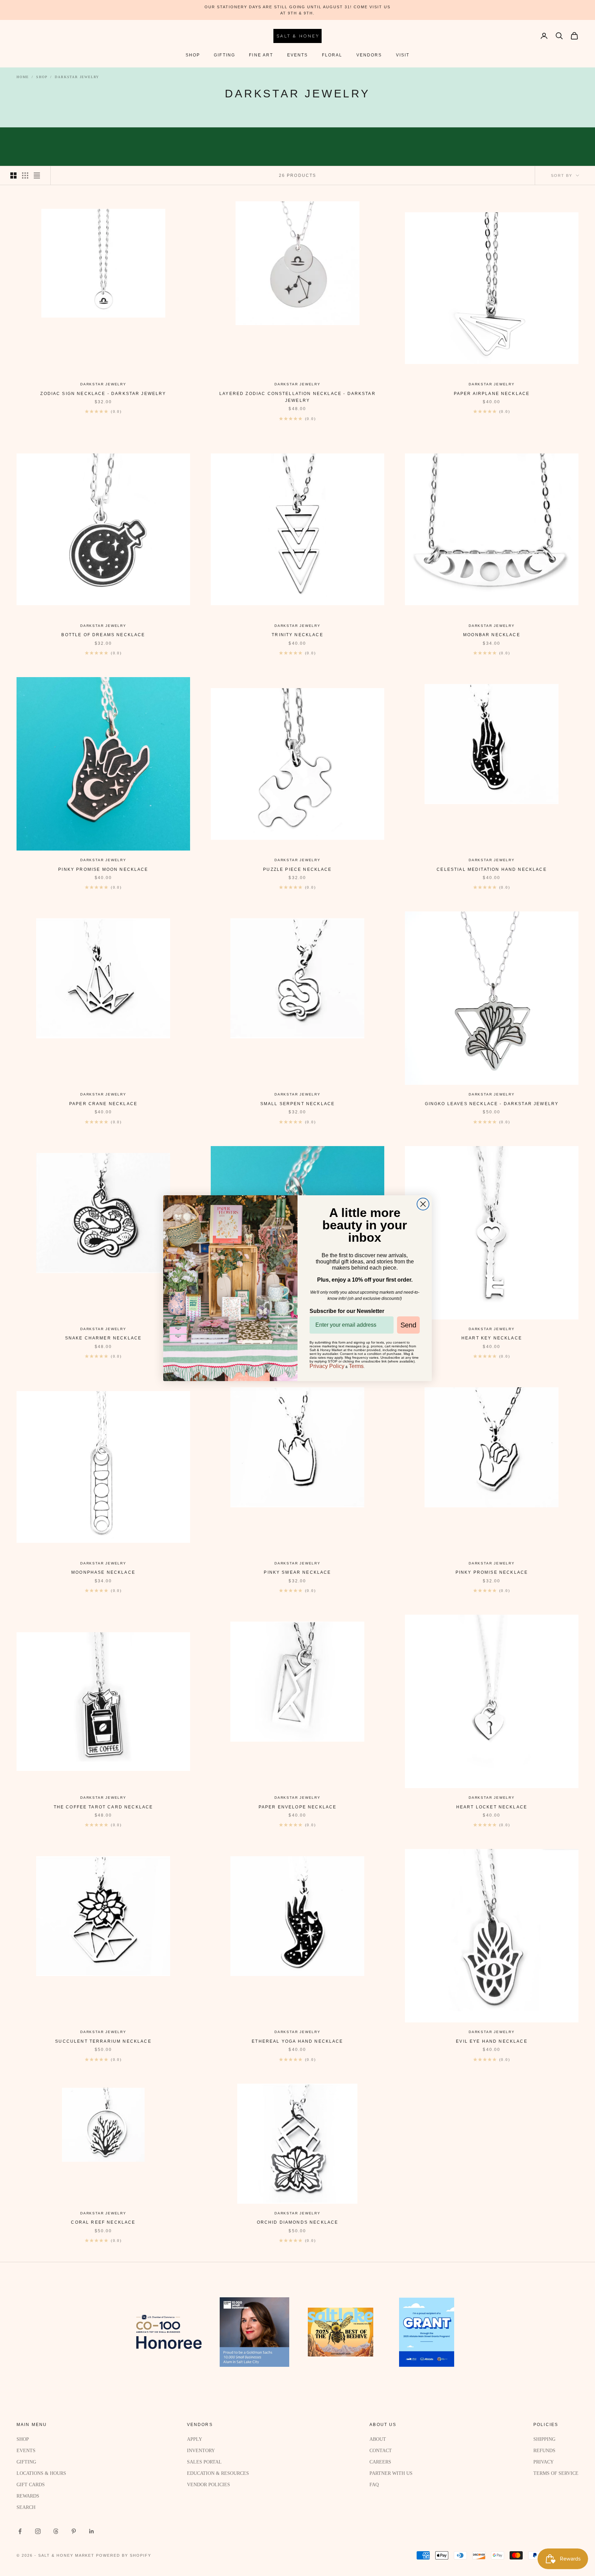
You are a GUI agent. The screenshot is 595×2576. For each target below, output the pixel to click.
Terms (356, 1366)
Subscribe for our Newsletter (347, 1311)
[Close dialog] (423, 1204)
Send (408, 1325)
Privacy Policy (327, 1366)
